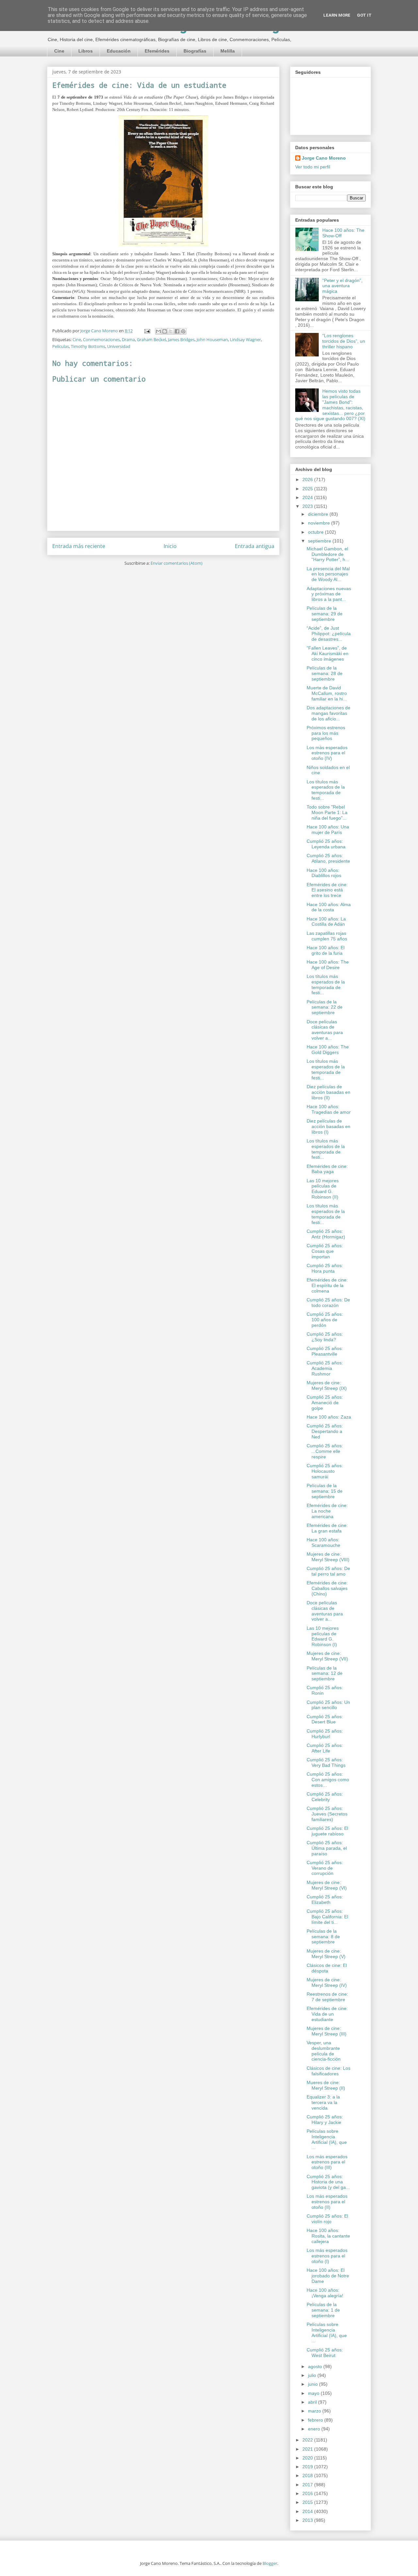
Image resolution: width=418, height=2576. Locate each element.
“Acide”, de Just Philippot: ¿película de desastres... (329, 634)
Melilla (228, 51)
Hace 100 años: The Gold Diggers (328, 1050)
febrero (316, 2420)
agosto (316, 2366)
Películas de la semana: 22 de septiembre (325, 1007)
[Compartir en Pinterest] (183, 331)
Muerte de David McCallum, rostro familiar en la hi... (327, 693)
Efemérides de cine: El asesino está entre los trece (327, 890)
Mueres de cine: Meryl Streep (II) (326, 2085)
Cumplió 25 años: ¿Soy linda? (325, 1337)
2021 (308, 2449)
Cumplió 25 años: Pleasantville (325, 1351)
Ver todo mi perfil (313, 167)
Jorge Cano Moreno (324, 158)
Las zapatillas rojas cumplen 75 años (327, 936)
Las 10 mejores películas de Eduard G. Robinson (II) (323, 1189)
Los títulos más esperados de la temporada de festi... (326, 790)
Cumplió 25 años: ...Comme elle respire (325, 1451)
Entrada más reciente (79, 546)
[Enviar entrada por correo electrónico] (147, 331)
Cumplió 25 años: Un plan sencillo (328, 1705)
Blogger (270, 2563)
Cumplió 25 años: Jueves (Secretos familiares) (327, 1814)
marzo (315, 2411)
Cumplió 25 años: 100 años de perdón (325, 1320)
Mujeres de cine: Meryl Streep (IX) (327, 1385)
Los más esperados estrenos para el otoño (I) (327, 2256)
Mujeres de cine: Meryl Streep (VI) (327, 1885)
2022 (308, 2440)
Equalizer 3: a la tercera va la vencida (323, 2102)
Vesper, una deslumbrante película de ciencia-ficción (324, 2051)
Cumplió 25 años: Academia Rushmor (325, 1368)
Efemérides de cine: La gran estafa (327, 1528)
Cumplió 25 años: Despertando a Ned (325, 1431)
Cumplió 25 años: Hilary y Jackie (325, 2120)
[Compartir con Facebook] (177, 331)
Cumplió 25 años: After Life (325, 1748)
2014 (308, 2511)
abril (313, 2402)
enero (315, 2429)
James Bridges (181, 339)
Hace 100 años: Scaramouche (323, 1542)
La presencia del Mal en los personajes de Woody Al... (328, 574)
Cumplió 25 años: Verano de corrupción (325, 1868)
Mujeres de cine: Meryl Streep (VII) (327, 1656)
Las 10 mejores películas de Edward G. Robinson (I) (323, 1636)
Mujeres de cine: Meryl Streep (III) (327, 2031)
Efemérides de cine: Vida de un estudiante (327, 2014)
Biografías (195, 51)
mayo (314, 2393)
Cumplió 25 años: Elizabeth (325, 1900)
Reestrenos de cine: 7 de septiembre (327, 1997)
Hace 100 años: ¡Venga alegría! (325, 2293)
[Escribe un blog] (165, 331)
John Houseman (212, 339)
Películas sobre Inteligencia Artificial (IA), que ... (327, 2139)
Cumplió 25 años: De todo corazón (328, 1303)
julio (313, 2375)
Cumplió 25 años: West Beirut (325, 2353)
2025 (308, 489)
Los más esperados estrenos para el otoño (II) (327, 2202)
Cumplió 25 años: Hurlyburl (325, 1734)
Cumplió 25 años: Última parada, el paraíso (327, 1848)
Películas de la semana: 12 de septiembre (325, 1673)
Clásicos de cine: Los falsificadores (329, 2071)
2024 (308, 497)
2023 (308, 506)
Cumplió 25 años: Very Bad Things (326, 1762)
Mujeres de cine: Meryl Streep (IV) (327, 1982)
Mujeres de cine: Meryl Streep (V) (326, 1954)
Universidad (119, 346)
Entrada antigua (255, 546)
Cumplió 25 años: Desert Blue (325, 1719)
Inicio (170, 546)
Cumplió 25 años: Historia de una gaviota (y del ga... (328, 2182)
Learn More (337, 15)
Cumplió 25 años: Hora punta (325, 1268)
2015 (308, 2502)
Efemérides (157, 51)
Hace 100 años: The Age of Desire (328, 965)
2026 (308, 479)
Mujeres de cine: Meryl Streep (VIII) (328, 1557)
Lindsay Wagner (245, 339)
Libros (86, 51)
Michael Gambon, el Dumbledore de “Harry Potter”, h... (328, 554)
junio (313, 2384)
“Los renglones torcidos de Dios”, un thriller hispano (344, 341)
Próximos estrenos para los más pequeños (326, 733)
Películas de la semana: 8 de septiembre (323, 1937)
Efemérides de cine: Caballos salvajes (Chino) (327, 1588)
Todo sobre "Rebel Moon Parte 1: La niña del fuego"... (327, 812)
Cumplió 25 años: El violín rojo (327, 2219)
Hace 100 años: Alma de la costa (329, 907)
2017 (308, 2485)
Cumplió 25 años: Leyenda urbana (326, 844)
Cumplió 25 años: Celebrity (325, 1797)
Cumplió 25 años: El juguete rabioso (327, 1831)
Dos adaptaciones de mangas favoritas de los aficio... (329, 713)
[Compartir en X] (171, 331)
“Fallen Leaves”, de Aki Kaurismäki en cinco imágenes (328, 653)
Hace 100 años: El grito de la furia (326, 950)
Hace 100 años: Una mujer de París (328, 830)
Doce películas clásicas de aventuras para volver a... (325, 1030)
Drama (128, 339)
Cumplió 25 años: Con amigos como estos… (328, 1780)
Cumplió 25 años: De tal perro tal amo (328, 1571)
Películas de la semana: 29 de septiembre (325, 614)
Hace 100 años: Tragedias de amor (329, 1109)
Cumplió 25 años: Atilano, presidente (328, 858)
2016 (308, 2493)
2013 (308, 2520)
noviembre (320, 523)
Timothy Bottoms (88, 346)
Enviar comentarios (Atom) (177, 563)
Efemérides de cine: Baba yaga (327, 1169)
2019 (308, 2467)
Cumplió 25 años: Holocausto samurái (325, 1471)
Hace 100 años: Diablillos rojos (324, 873)
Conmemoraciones (101, 339)
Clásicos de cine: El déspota (327, 1968)
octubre (316, 532)
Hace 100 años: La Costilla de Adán (326, 922)
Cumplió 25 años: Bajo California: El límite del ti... (327, 1917)
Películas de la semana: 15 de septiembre (325, 1491)
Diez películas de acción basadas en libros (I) (329, 1126)
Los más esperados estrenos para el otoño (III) (327, 2162)
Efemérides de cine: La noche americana (327, 1511)
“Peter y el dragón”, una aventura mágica (342, 286)
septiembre (320, 541)
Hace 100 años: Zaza (329, 1417)
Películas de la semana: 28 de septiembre (325, 673)
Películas (61, 346)
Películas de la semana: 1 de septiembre (323, 2310)
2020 (308, 2458)
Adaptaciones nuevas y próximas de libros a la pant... (329, 594)
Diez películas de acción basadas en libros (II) (329, 1092)
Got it (364, 15)
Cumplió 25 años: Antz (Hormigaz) (326, 1234)
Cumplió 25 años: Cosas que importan (325, 1251)
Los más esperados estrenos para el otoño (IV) (327, 753)
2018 (308, 2475)
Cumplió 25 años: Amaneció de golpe (325, 1403)
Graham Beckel (151, 339)
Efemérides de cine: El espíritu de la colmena (327, 1285)
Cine (59, 51)
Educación (119, 51)
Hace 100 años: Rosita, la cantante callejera (328, 2236)
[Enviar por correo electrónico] (158, 331)
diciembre (319, 514)
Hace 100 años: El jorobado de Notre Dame (328, 2276)
